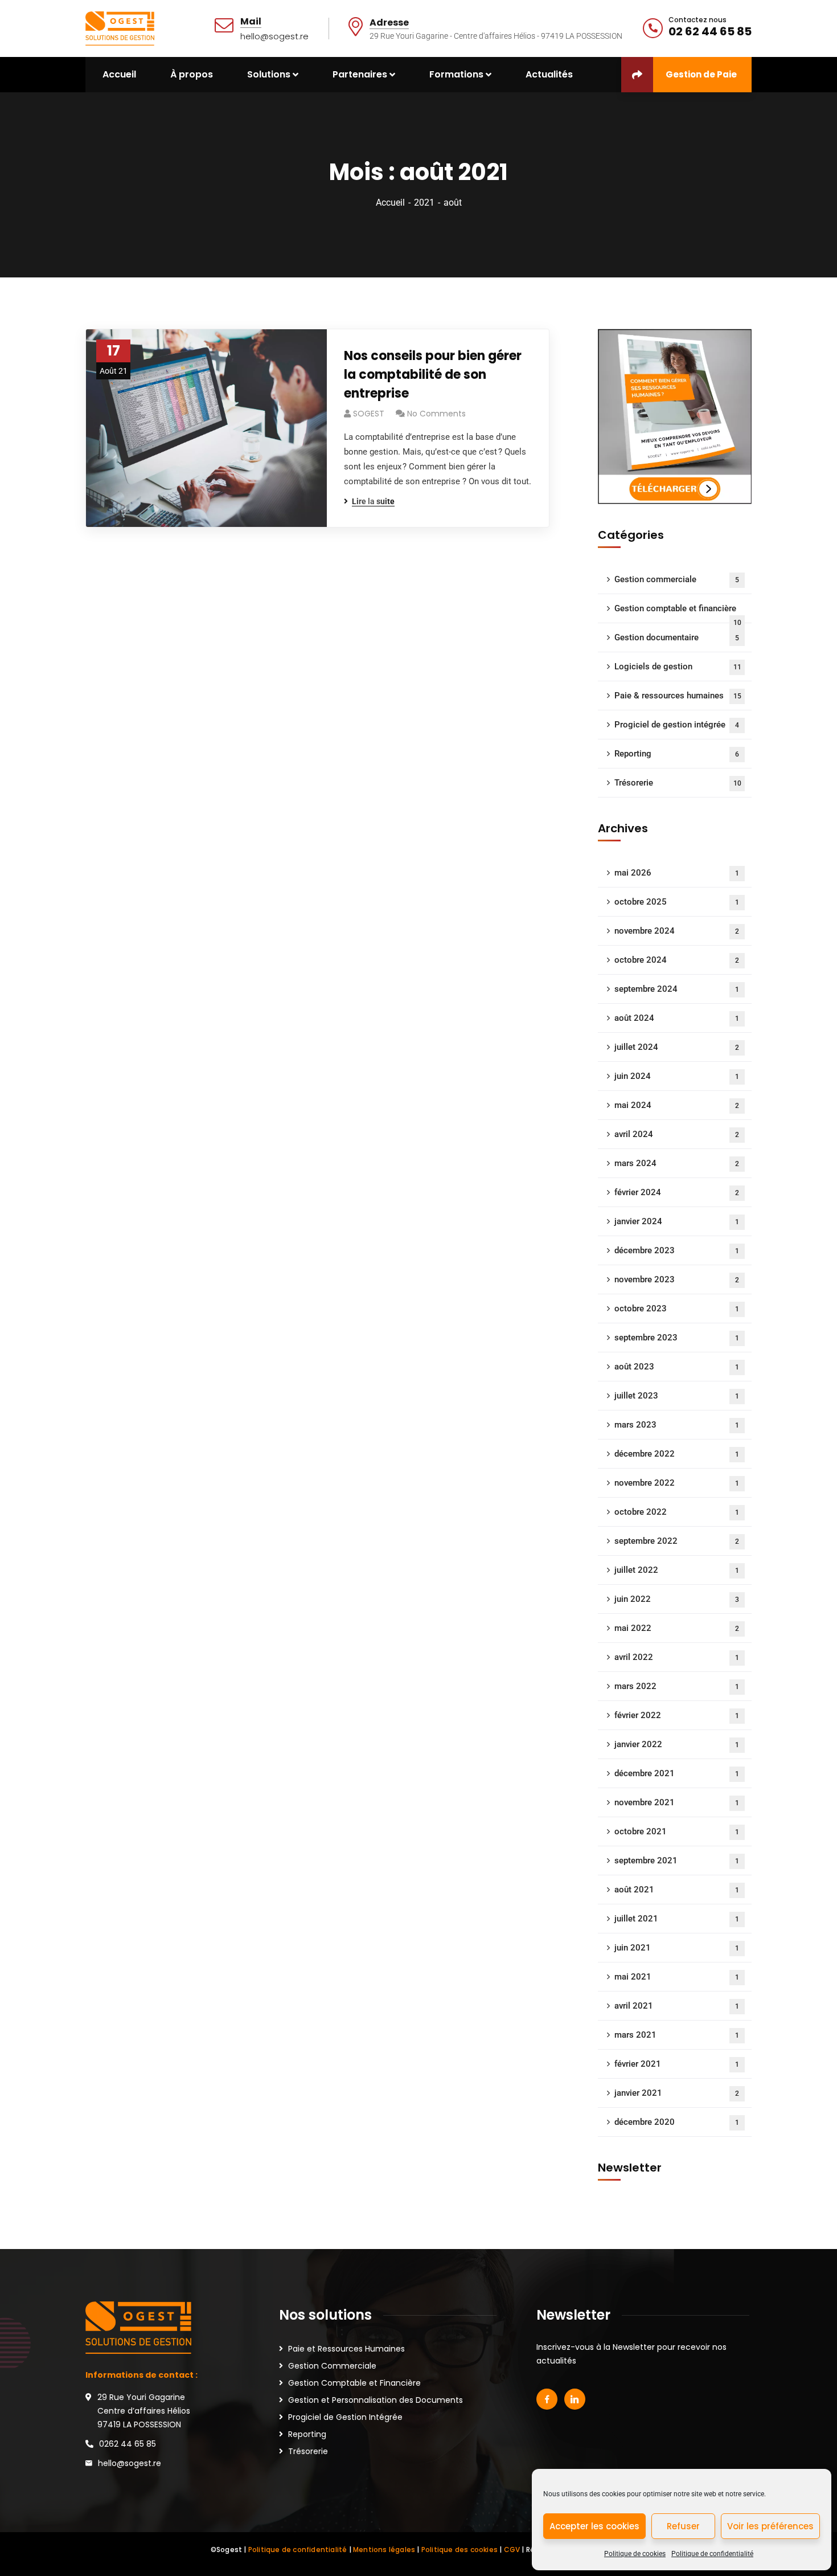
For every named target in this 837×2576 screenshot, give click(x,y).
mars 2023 (677, 1425)
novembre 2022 (677, 1483)
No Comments (436, 414)
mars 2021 (677, 2035)
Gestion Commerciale (332, 2366)
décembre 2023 (677, 1250)
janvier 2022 (677, 1744)
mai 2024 (677, 1105)
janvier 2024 (677, 1221)
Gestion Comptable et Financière (354, 2383)
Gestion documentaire (677, 637)
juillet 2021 (677, 1919)
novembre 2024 (677, 931)
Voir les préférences (770, 2526)
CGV (512, 2550)
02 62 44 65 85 (710, 31)
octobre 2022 (677, 1512)
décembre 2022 (677, 1454)
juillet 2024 (677, 1047)
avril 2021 (677, 2006)
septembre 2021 (677, 1861)
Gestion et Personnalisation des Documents (376, 2400)
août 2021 (677, 1890)
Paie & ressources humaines (678, 696)
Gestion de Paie (701, 74)
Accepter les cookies (594, 2526)
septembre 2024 (677, 989)
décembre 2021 (677, 1773)
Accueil (390, 203)
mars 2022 (677, 1686)
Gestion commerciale (677, 579)
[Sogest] (120, 28)
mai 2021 (677, 1977)
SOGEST (369, 414)
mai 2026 (677, 873)
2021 (424, 203)
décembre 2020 (677, 2122)
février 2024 (677, 1192)
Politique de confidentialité (712, 2554)
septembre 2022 (677, 1541)
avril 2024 (677, 1134)
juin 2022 (677, 1599)
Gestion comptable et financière (678, 613)
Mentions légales (384, 2550)
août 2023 (677, 1367)
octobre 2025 (677, 902)
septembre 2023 (677, 1338)
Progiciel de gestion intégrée (677, 725)
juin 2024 (677, 1076)
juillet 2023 (677, 1396)
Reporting (677, 754)
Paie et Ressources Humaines (346, 2349)
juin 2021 (677, 1948)
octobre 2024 (677, 960)
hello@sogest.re (130, 2463)
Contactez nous (698, 20)
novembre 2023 (677, 1279)
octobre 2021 (677, 1831)
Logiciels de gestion (678, 667)
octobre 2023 (677, 1309)
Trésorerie (678, 783)
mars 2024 (677, 1163)
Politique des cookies (459, 2550)
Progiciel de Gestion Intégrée (345, 2417)
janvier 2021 (677, 2093)
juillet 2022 (677, 1570)
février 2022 (677, 1715)
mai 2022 (677, 1628)
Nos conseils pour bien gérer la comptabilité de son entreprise (433, 375)
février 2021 (677, 2064)
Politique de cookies (635, 2554)
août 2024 (677, 1018)
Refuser (683, 2526)
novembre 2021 (677, 1802)
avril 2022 (677, 1657)
